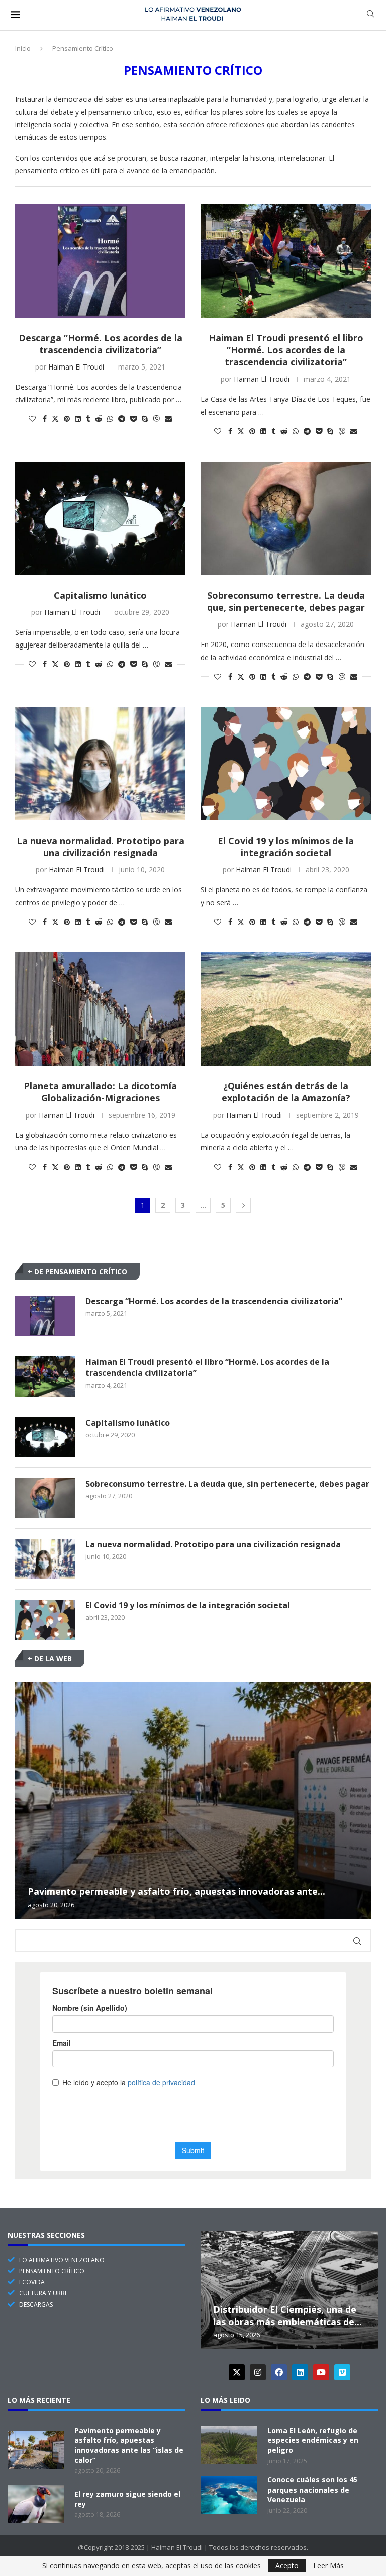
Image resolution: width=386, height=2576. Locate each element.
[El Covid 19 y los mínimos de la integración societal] (286, 764)
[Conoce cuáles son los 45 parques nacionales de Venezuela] (229, 2495)
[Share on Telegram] (122, 419)
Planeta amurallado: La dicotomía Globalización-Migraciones (100, 1092)
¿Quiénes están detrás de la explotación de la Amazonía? (286, 1092)
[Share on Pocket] (133, 419)
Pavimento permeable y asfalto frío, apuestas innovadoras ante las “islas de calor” (129, 2445)
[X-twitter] (237, 2372)
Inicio (23, 48)
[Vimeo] (342, 2372)
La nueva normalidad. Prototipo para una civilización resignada (101, 847)
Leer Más (328, 2566)
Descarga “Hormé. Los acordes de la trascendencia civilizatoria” (101, 344)
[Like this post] (32, 419)
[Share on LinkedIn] (78, 419)
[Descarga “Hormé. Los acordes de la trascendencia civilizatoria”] (100, 261)
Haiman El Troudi (76, 367)
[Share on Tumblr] (88, 419)
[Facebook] (279, 2372)
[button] (24, 1800)
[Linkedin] (300, 2372)
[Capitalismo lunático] (100, 518)
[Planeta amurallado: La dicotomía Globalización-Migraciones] (100, 1009)
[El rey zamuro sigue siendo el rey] (36, 2504)
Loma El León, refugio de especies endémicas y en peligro (313, 2440)
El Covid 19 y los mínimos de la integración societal (286, 847)
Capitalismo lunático (100, 595)
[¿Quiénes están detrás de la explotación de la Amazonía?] (286, 1009)
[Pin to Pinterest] (67, 419)
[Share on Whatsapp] (110, 419)
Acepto (287, 2566)
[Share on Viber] (156, 419)
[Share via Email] (168, 419)
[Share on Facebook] (45, 419)
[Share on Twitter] (55, 419)
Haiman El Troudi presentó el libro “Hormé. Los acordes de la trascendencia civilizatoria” (286, 350)
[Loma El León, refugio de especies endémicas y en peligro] (229, 2445)
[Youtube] (321, 2372)
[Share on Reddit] (99, 419)
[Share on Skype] (145, 419)
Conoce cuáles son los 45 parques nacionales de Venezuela (312, 2490)
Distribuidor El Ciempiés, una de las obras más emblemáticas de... (287, 2315)
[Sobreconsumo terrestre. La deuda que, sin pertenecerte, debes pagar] (286, 518)
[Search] (370, 15)
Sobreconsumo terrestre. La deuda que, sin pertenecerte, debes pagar (286, 601)
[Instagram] (258, 2372)
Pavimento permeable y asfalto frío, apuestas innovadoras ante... (176, 1891)
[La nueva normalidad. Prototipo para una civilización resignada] (100, 764)
